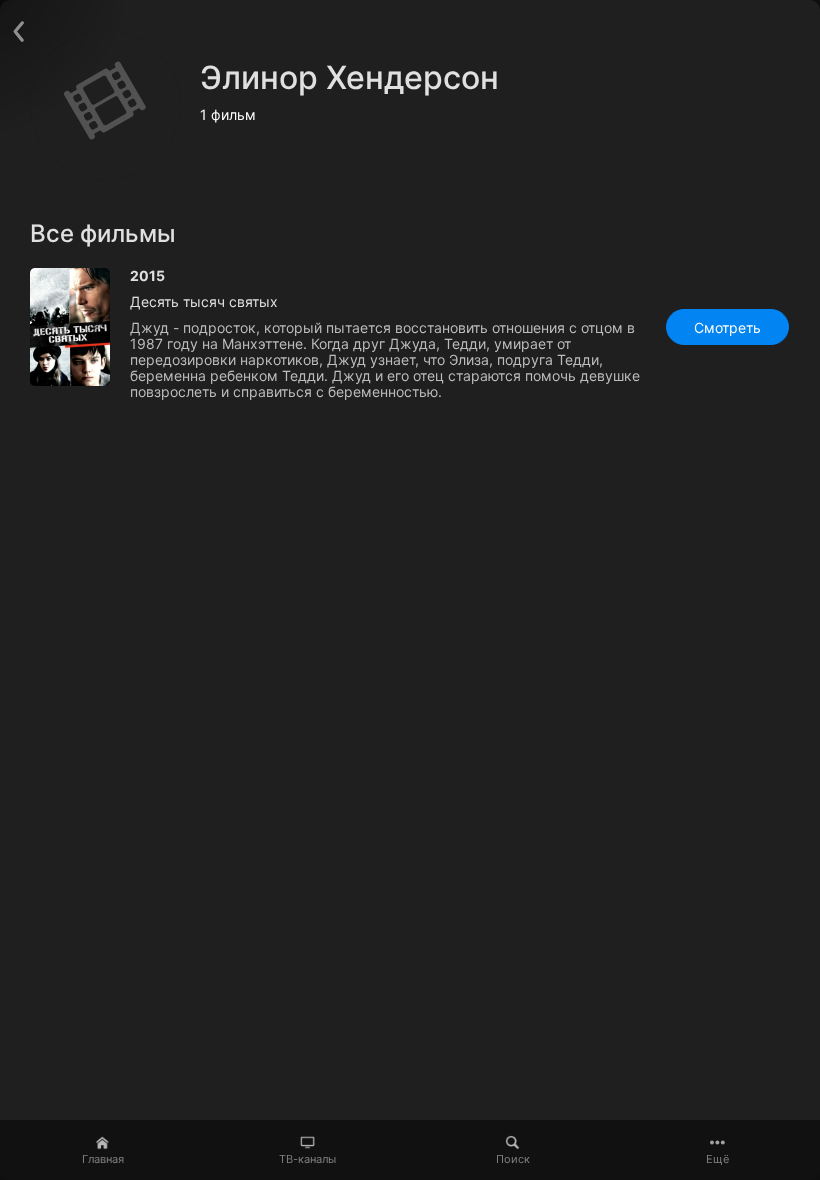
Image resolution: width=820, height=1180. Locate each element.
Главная (103, 1159)
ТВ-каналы (307, 1159)
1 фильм (228, 114)
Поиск (513, 1159)
